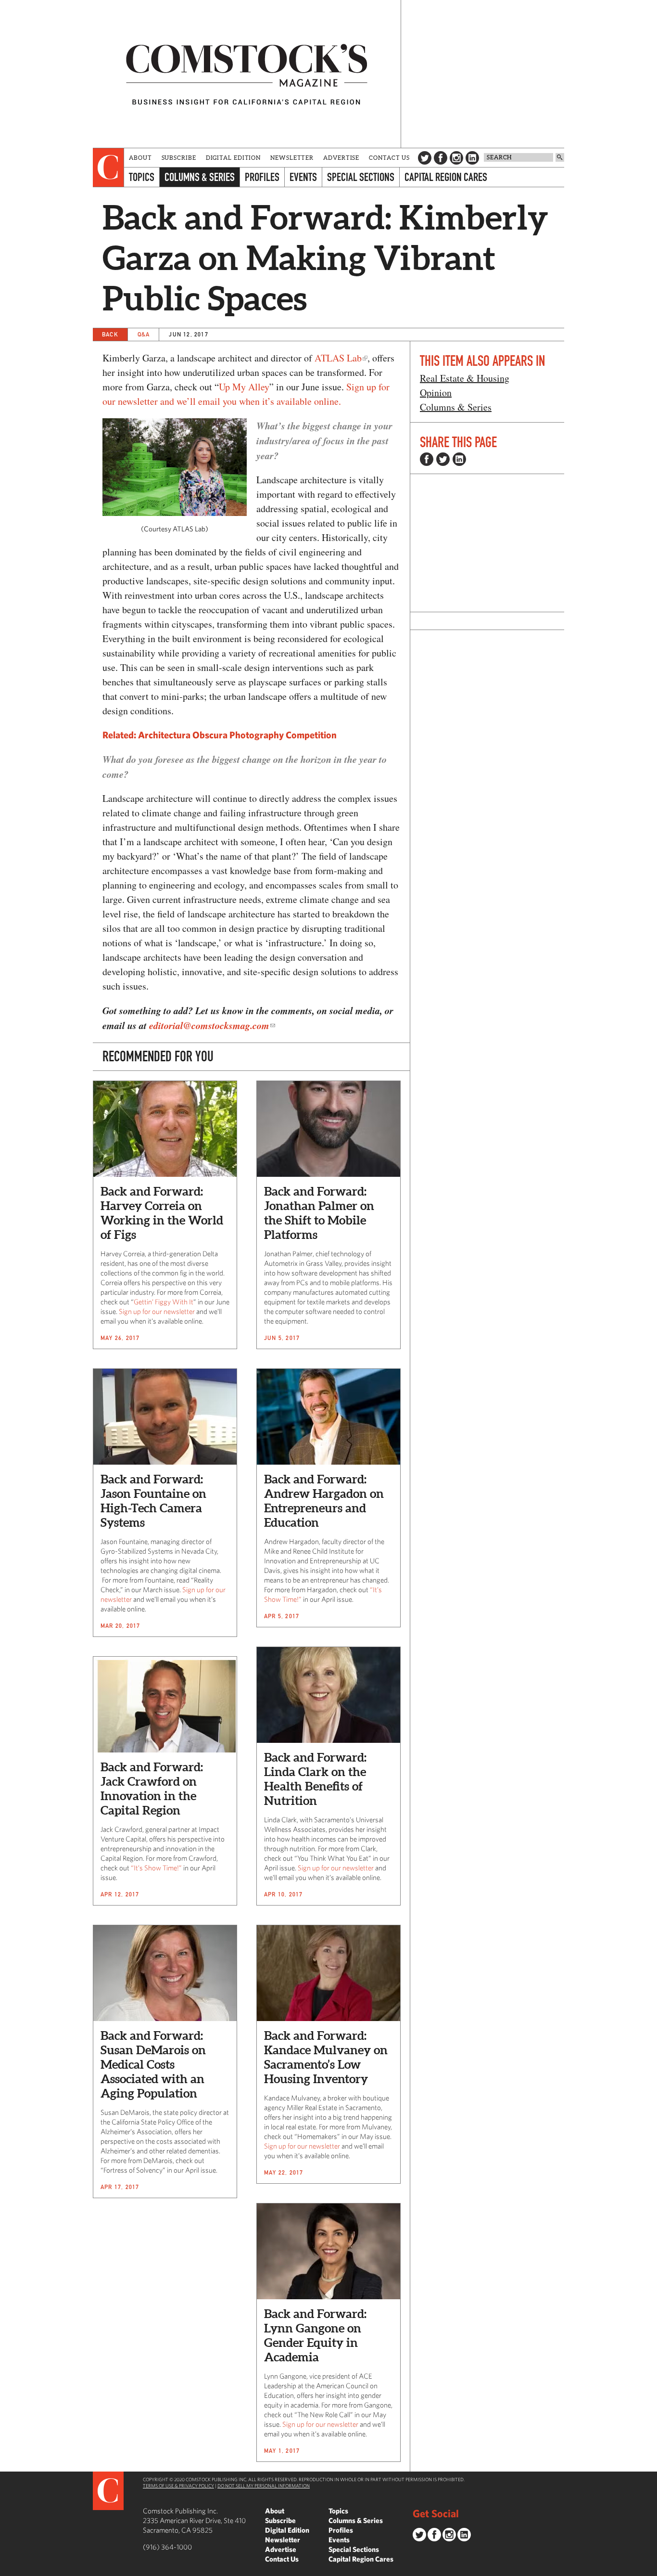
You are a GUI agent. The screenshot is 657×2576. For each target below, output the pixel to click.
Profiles (262, 177)
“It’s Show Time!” (156, 1868)
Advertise (341, 158)
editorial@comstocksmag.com (209, 1025)
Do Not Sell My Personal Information (264, 2486)
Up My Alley (244, 387)
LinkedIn (472, 158)
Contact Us (389, 158)
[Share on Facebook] (427, 459)
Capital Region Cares (446, 177)
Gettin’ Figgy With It (164, 1302)
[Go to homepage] (247, 74)
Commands (7, 2569)
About (140, 158)
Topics (142, 177)
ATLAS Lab (338, 358)
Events (303, 177)
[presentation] (108, 167)
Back (110, 334)
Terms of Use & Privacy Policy (178, 2486)
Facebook (441, 158)
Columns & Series (200, 177)
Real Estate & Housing (465, 378)
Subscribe (179, 158)
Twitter (425, 158)
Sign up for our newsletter (157, 1311)
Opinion (436, 393)
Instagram (456, 158)
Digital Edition (234, 158)
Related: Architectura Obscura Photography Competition (220, 735)
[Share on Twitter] (443, 459)
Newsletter (292, 158)
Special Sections (361, 177)
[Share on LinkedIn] (459, 459)
